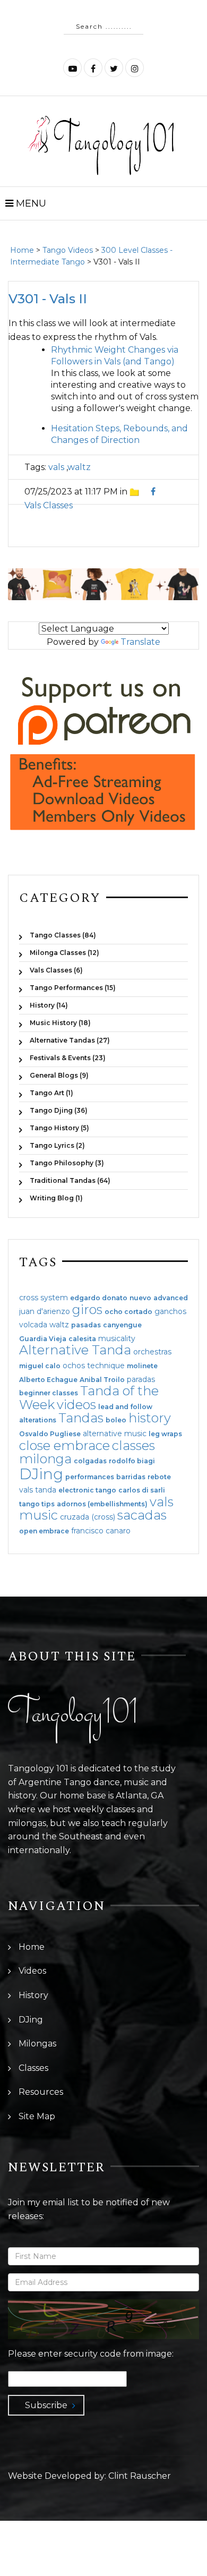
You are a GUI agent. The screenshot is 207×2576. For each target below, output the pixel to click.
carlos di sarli (142, 1490)
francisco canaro (101, 1531)
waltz (79, 467)
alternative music (115, 1434)
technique (106, 1366)
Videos (32, 1971)
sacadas (142, 1515)
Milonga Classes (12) (64, 953)
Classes (33, 2068)
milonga (45, 1459)
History (33, 1995)
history (150, 1418)
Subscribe (46, 2405)
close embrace (64, 1445)
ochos (74, 1366)
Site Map (37, 2116)
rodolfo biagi (132, 1461)
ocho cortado (128, 1312)
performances (90, 1477)
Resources (41, 2092)
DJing (41, 1474)
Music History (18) (60, 1023)
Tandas (81, 1418)
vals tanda (38, 1490)
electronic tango (87, 1490)
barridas (131, 1477)
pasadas (86, 1325)
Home (22, 250)
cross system (44, 1298)
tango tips (37, 1504)
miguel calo (40, 1366)
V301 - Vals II (48, 299)
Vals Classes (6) (56, 970)
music (38, 1515)
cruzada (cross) (88, 1517)
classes (133, 1445)
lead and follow (125, 1407)
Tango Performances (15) (73, 988)
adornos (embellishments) (102, 1504)
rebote (159, 1477)
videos (76, 1405)
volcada (33, 1325)
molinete (142, 1366)
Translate (140, 642)
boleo (116, 1420)
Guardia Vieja (43, 1339)
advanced (171, 1298)
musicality (117, 1338)
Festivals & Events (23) (68, 1058)
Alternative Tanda (75, 1350)
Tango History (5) (59, 1128)
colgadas (90, 1461)
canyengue (122, 1325)
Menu (30, 203)
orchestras (152, 1352)
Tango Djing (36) (59, 1110)
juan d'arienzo (45, 1311)
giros (87, 1310)
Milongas (37, 2044)
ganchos (170, 1311)
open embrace (44, 1531)
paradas (141, 1379)
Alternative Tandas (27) (70, 1040)
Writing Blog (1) (56, 1198)
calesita (82, 1339)
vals (56, 467)
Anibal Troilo (102, 1380)
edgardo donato (99, 1298)
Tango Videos (68, 250)
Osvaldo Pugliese (50, 1434)
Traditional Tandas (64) (70, 1180)
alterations (38, 1420)
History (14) (49, 1005)
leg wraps (165, 1434)
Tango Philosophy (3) (67, 1163)
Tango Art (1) (51, 1093)
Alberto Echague (48, 1380)
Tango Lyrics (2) (57, 1145)
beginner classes (49, 1393)
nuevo (140, 1298)
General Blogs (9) (59, 1075)
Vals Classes (49, 505)
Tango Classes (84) (63, 935)
